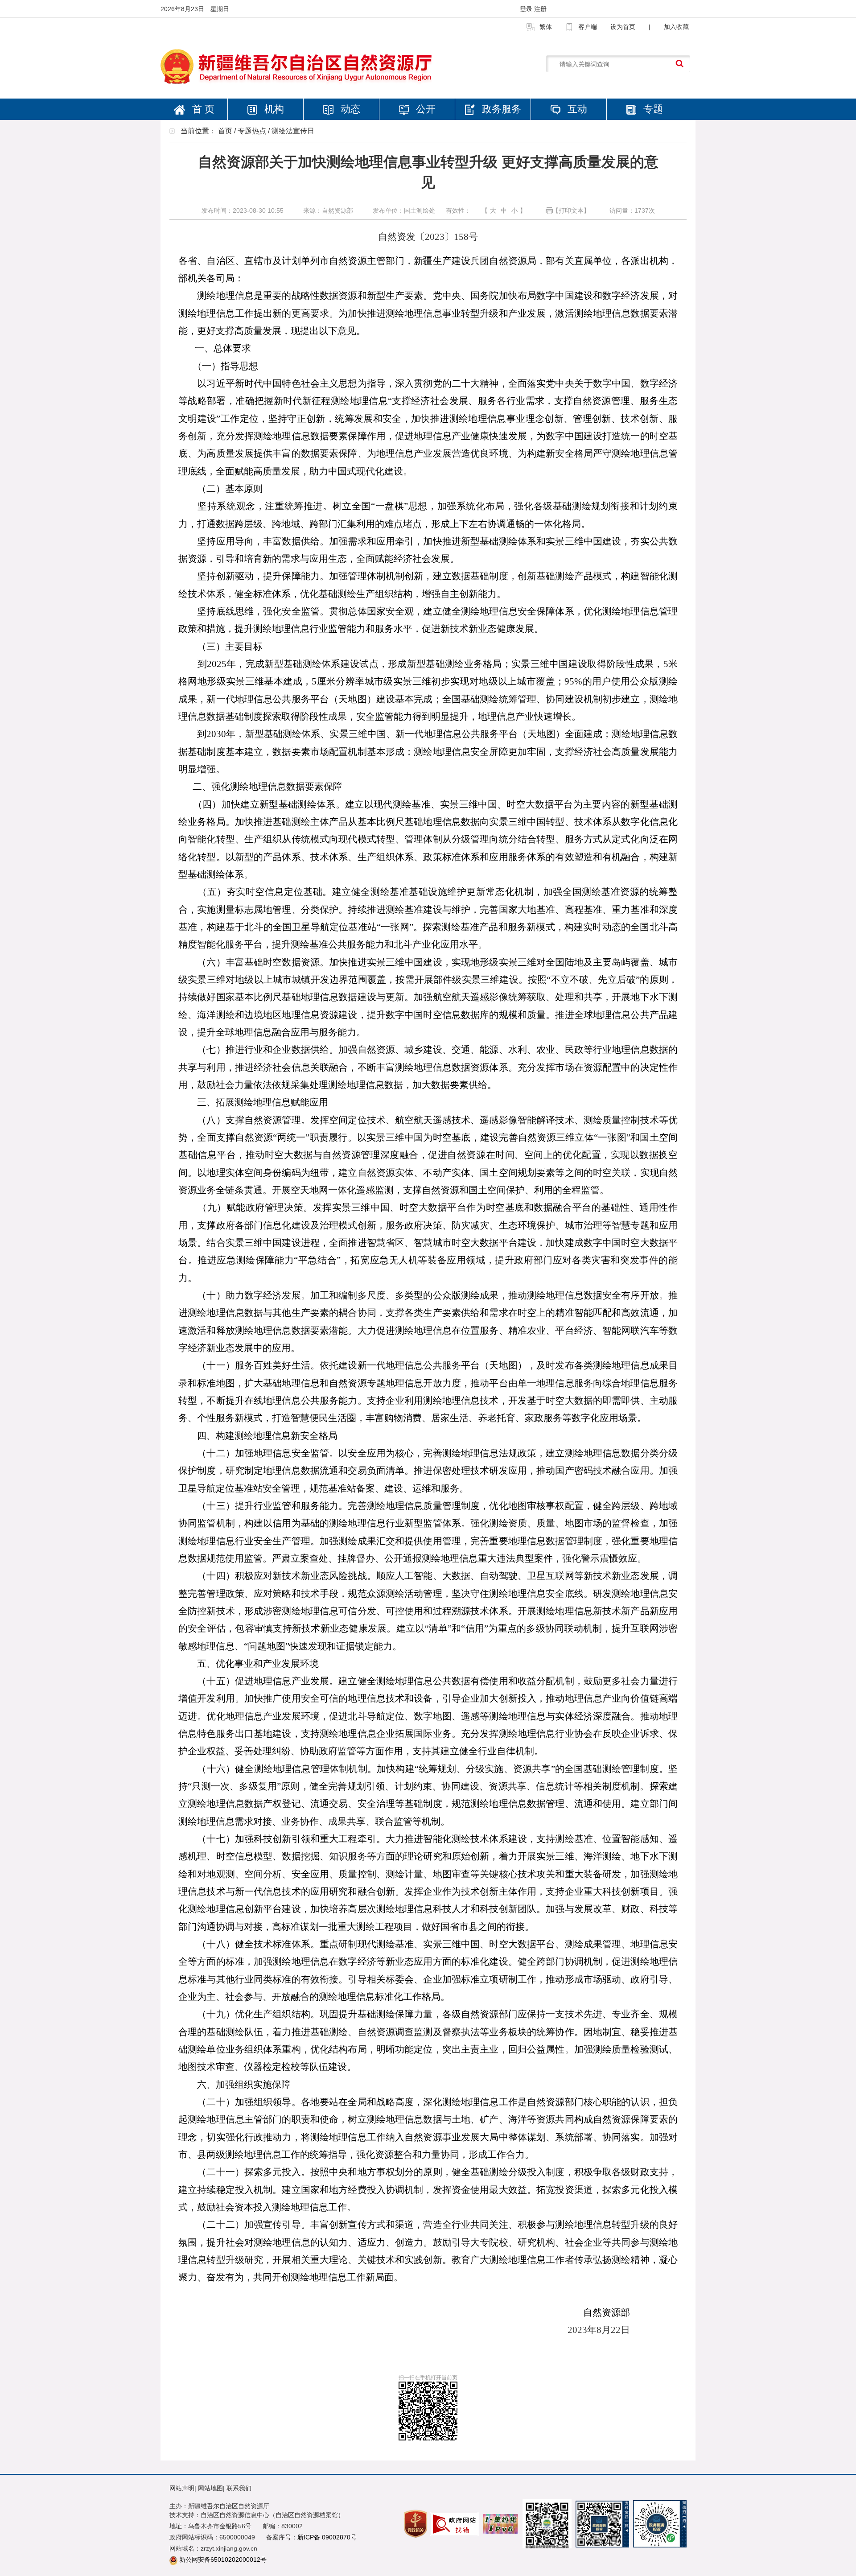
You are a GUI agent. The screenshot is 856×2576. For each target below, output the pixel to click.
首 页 (202, 109)
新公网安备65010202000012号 (223, 2560)
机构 (273, 109)
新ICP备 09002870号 (327, 2537)
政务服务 (500, 109)
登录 (527, 9)
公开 (424, 109)
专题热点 (252, 131)
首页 (225, 131)
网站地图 (210, 2488)
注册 (540, 9)
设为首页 (623, 27)
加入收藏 (676, 27)
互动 (576, 109)
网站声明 (182, 2488)
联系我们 (239, 2488)
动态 (349, 109)
